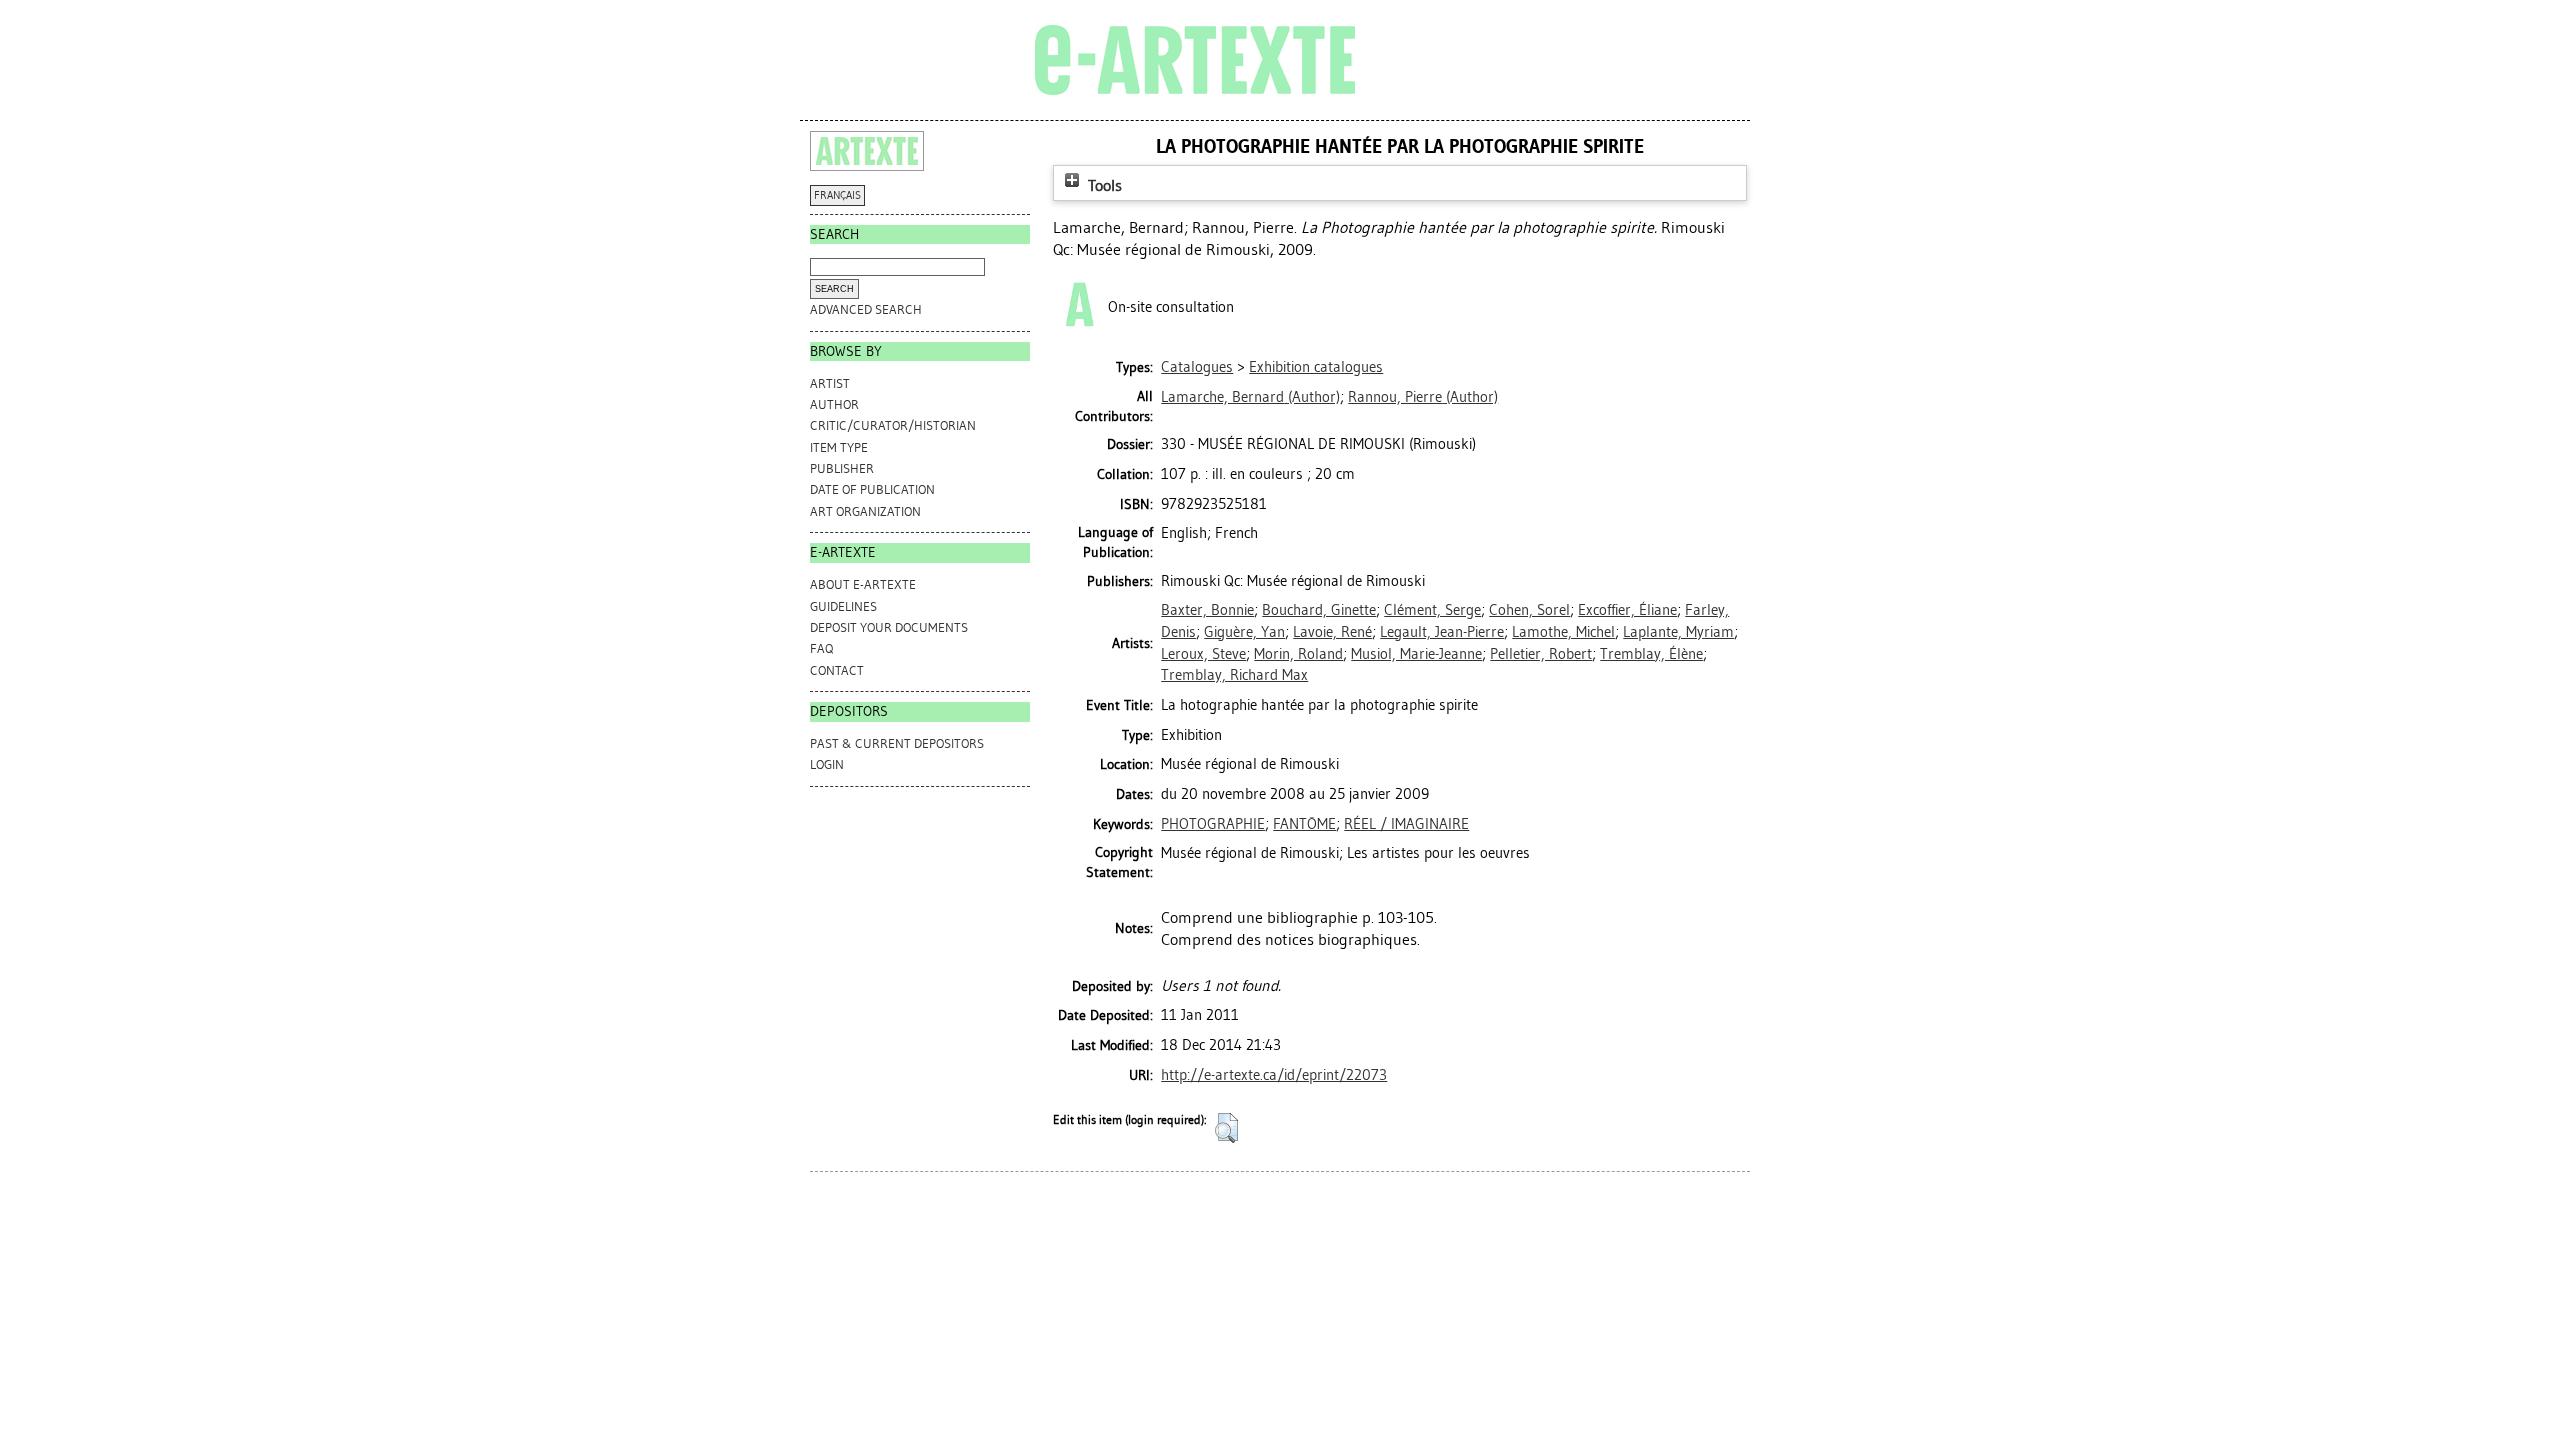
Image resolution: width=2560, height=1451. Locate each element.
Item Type (839, 447)
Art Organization (865, 511)
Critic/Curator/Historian (893, 425)
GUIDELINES (843, 606)
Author (834, 404)
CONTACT (837, 670)
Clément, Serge (1432, 610)
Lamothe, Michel (1563, 632)
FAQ (821, 648)
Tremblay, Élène (1651, 654)
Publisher (842, 468)
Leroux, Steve (1203, 654)
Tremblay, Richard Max (1234, 675)
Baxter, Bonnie (1207, 610)
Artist (830, 383)
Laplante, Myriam (1678, 632)
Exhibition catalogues (1316, 367)
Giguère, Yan (1244, 632)
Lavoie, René (1332, 632)
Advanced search (866, 309)
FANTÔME (1304, 824)
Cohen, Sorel (1529, 610)
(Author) (1250, 397)
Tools (1103, 185)
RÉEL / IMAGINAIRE (1406, 824)
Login (827, 764)
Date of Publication (872, 489)
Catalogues (1197, 367)
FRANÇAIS (837, 195)
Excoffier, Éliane (1627, 610)
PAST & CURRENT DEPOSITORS (897, 743)
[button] (1226, 1128)
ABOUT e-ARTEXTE (863, 584)
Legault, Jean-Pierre (1442, 632)
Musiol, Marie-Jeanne (1416, 654)
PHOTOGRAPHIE (1213, 824)
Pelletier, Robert (1541, 654)
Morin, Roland (1298, 654)
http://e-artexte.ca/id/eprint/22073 (1274, 1075)
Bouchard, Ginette (1319, 610)
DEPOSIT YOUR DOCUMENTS (889, 627)
